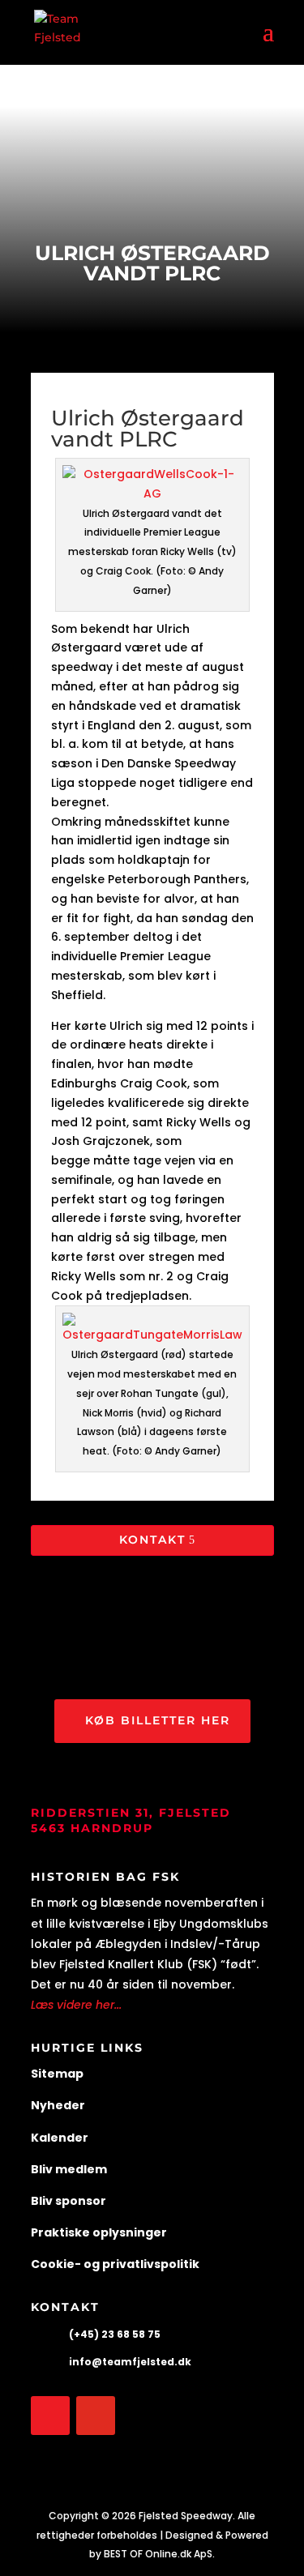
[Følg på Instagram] (96, 2416)
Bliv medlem (69, 2169)
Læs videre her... (76, 2005)
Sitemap (57, 2074)
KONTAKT (152, 1540)
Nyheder (58, 2105)
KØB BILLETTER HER (158, 1720)
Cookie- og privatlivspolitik (115, 2264)
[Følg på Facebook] (50, 2416)
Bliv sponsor (69, 2201)
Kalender (60, 2138)
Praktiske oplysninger (99, 2232)
